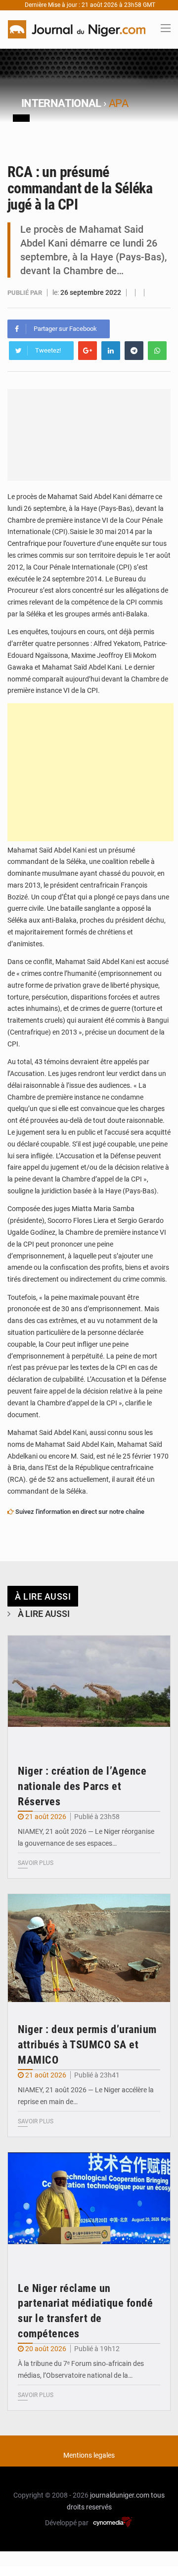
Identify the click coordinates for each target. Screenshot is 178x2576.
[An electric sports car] (89, 1690)
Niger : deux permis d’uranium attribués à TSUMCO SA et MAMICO (87, 2045)
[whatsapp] (157, 351)
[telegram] (134, 351)
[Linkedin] (111, 351)
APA (118, 103)
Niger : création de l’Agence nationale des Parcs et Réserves (82, 1786)
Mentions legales (89, 2455)
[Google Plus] (88, 351)
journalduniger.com (120, 2495)
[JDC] (77, 29)
